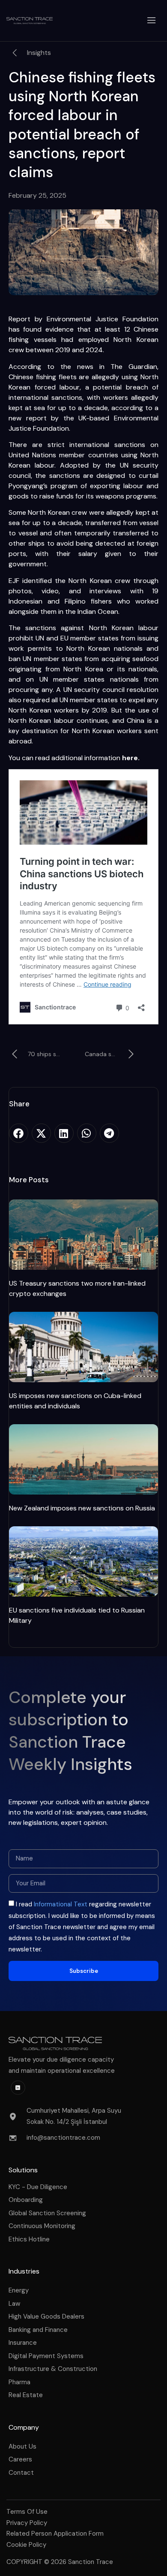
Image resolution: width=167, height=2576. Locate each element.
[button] (19, 1133)
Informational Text (61, 1904)
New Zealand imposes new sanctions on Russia (82, 1508)
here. (131, 758)
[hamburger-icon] (152, 21)
